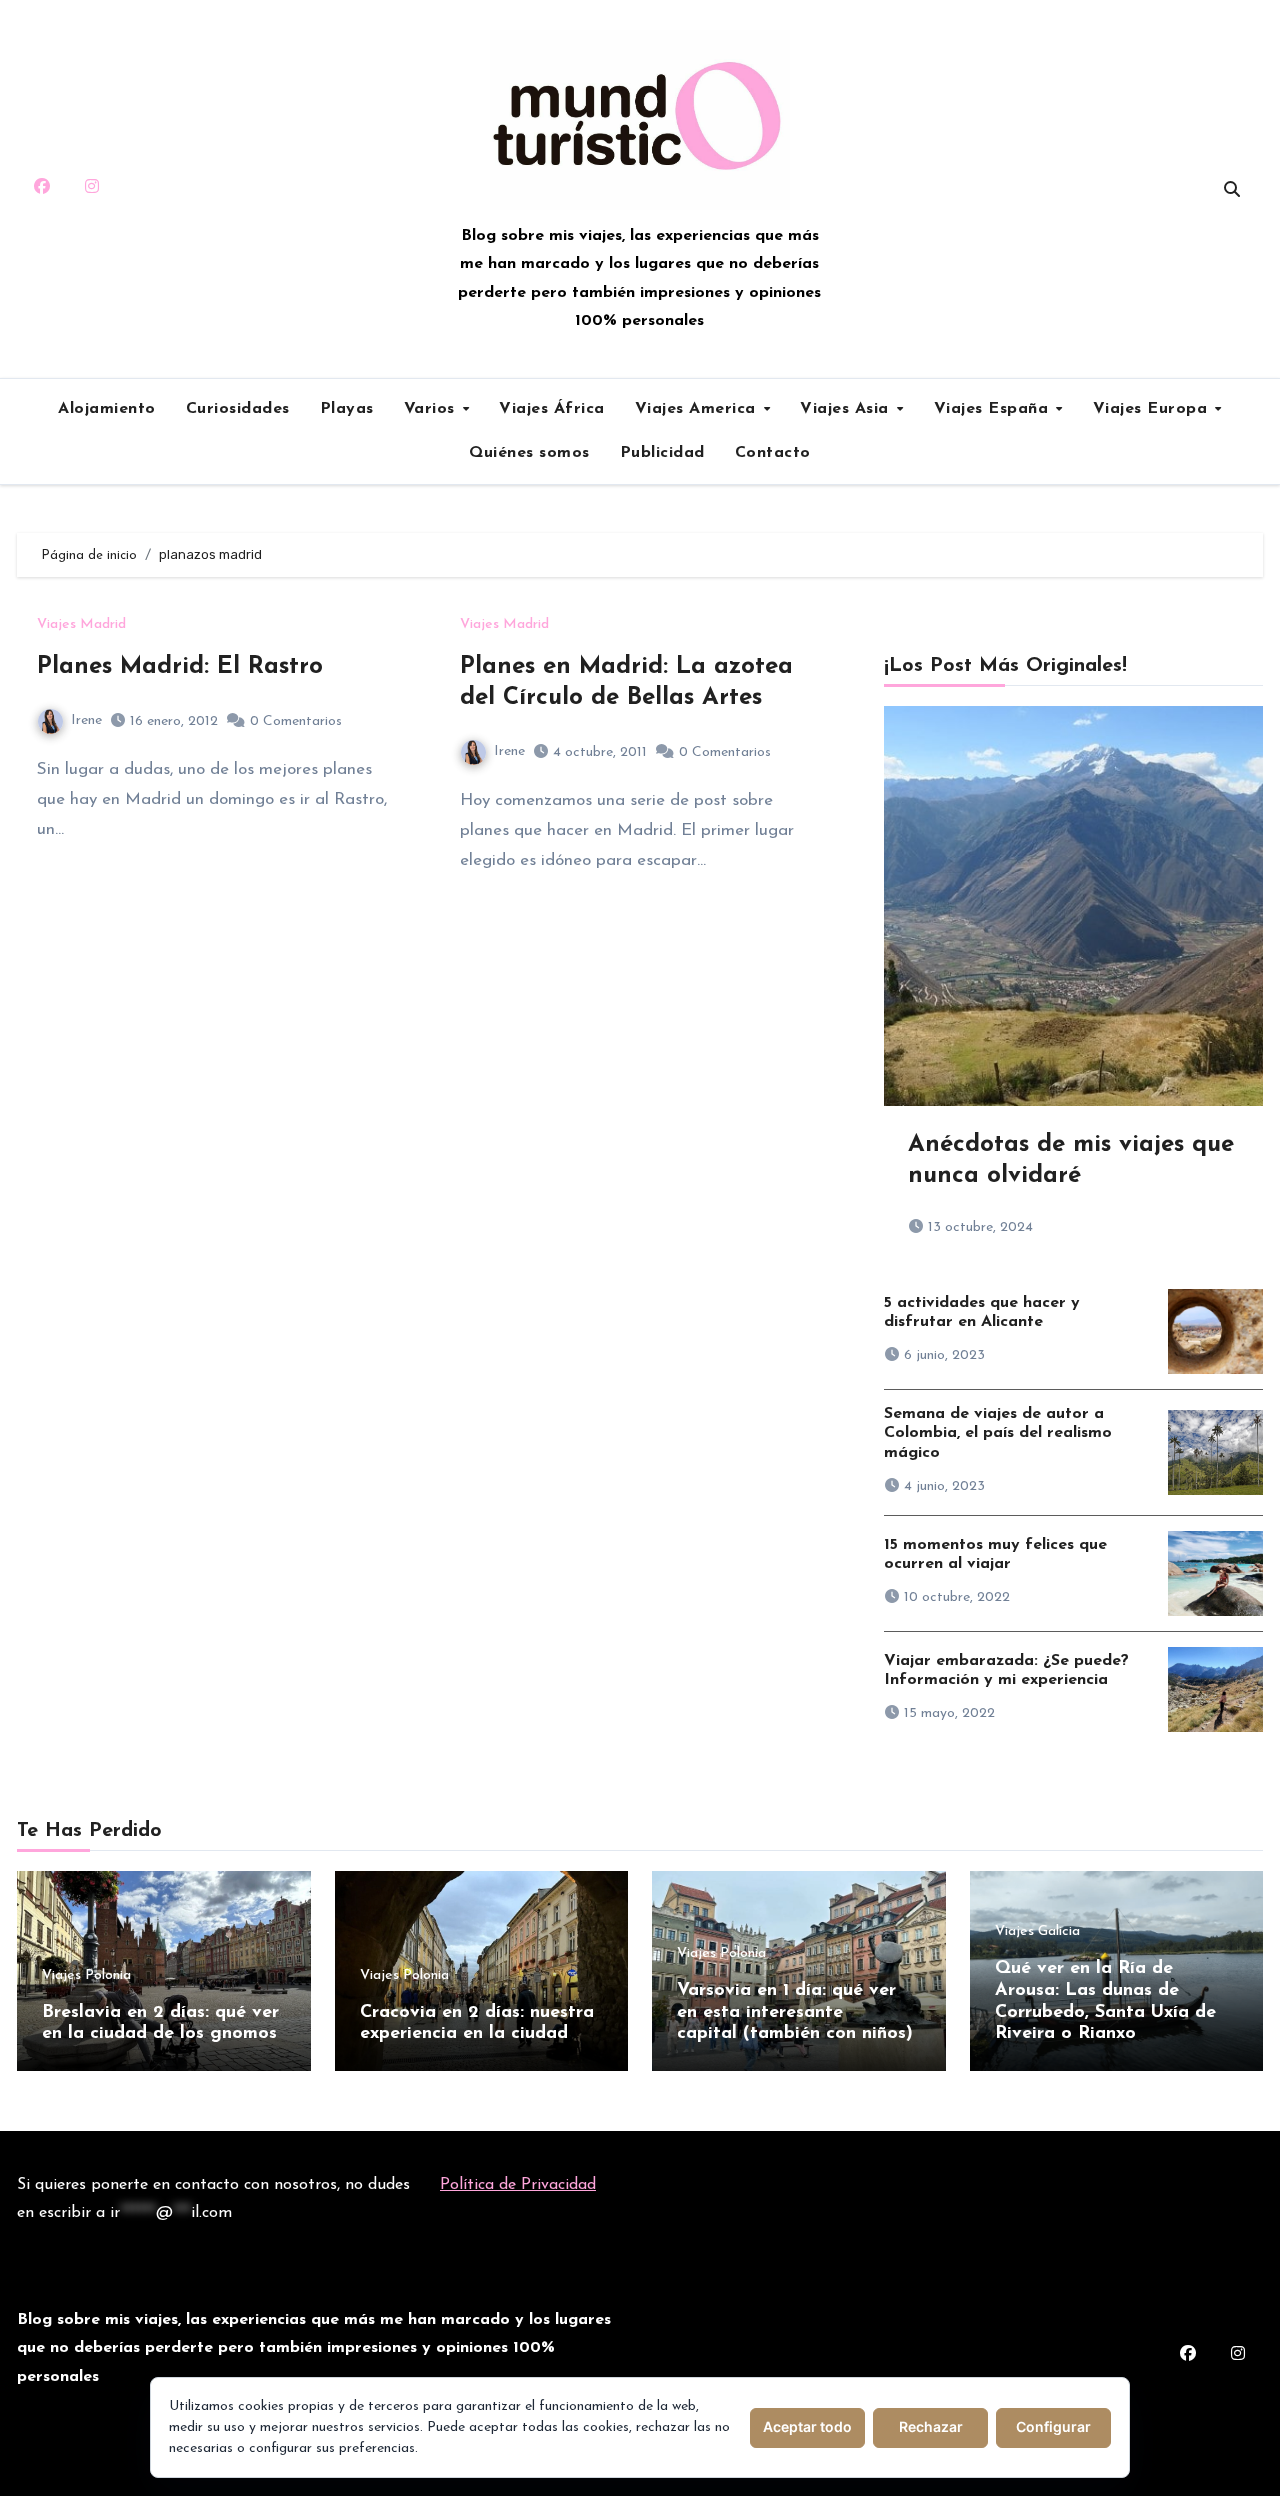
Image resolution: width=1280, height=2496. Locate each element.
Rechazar (931, 2426)
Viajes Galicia (1037, 1932)
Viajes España (994, 409)
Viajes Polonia (86, 1976)
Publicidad (662, 453)
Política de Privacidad (518, 2185)
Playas (347, 409)
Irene (86, 720)
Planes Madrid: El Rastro (180, 667)
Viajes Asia (847, 409)
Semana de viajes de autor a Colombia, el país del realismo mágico (998, 1433)
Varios (432, 409)
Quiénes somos (529, 453)
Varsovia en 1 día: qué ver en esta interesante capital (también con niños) (795, 2012)
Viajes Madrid (81, 625)
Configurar (1053, 2426)
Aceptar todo (807, 2426)
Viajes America (698, 409)
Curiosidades (238, 409)
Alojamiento (107, 409)
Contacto (773, 453)
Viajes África (552, 409)
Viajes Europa (1153, 409)
